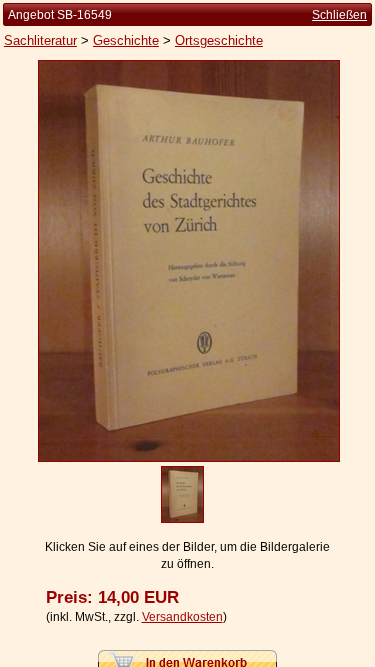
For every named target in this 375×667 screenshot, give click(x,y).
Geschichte (126, 40)
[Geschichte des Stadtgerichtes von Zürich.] (189, 458)
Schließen (339, 15)
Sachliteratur (40, 40)
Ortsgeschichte (219, 40)
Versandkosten (182, 617)
